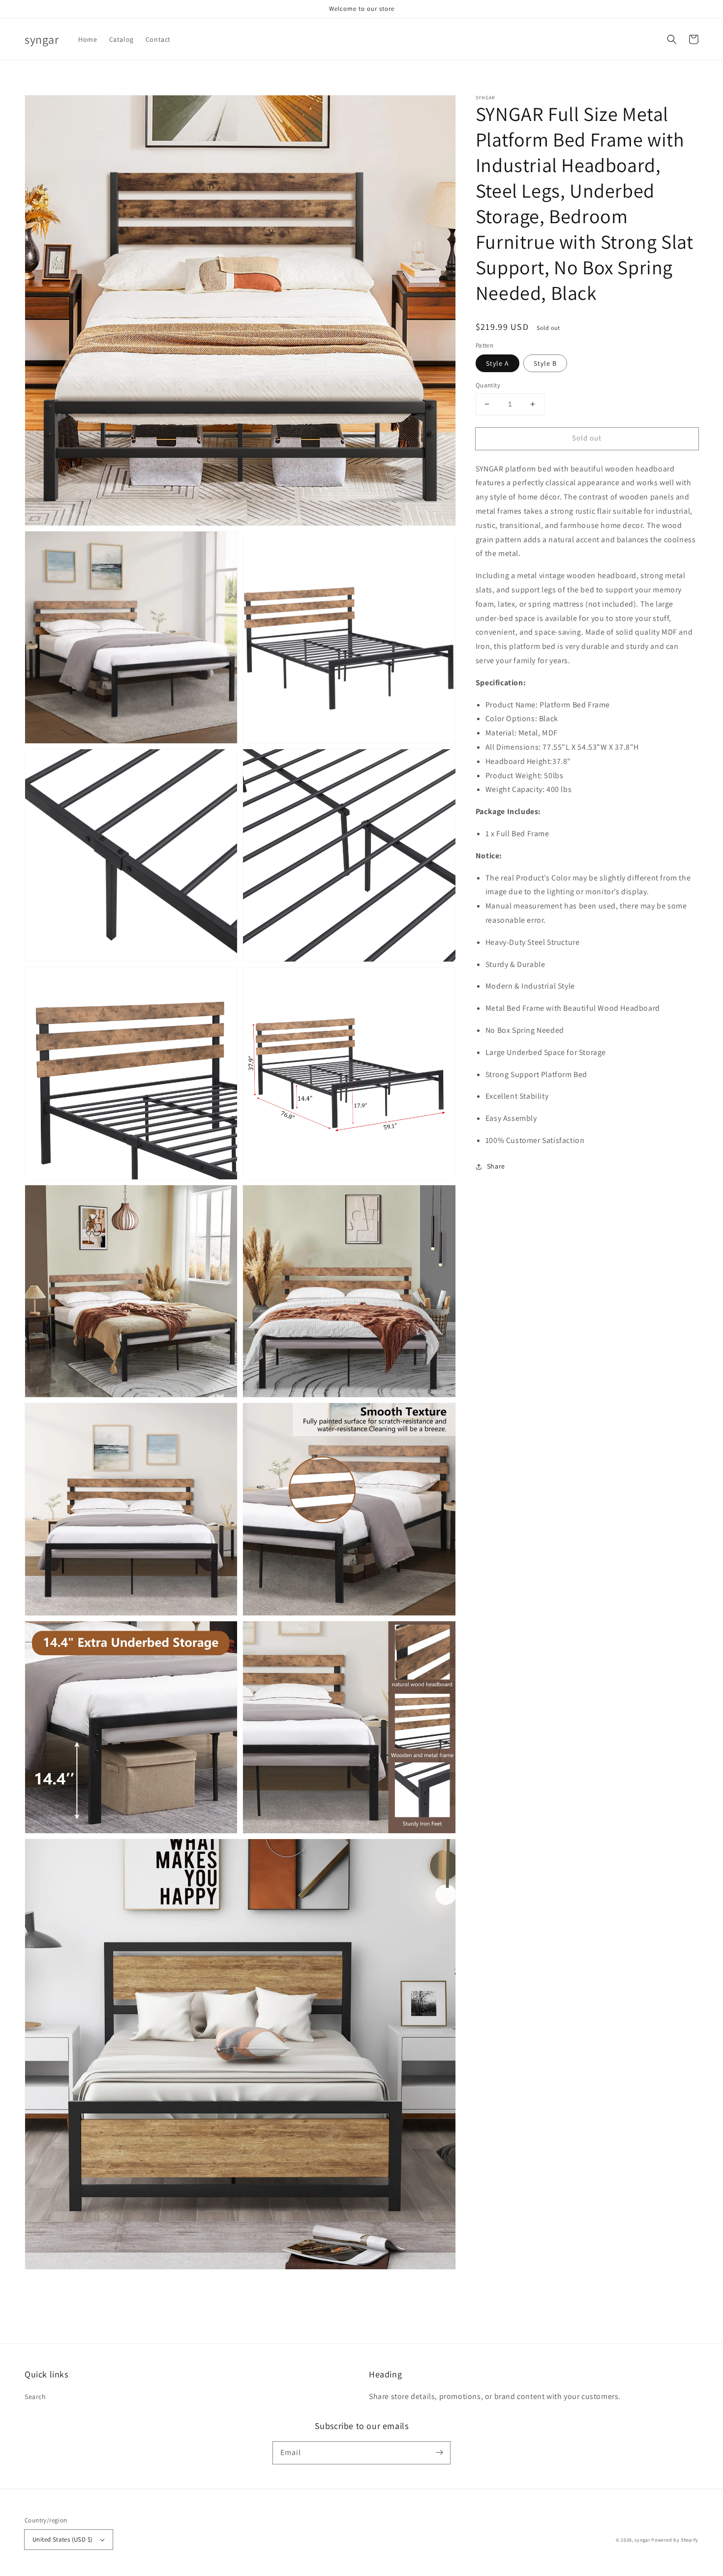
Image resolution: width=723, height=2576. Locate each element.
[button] (672, 39)
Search (35, 2397)
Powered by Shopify (675, 2540)
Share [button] (496, 1166)
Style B (545, 363)
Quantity (488, 385)
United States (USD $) (62, 2539)
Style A (497, 363)
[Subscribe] (439, 2453)
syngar (642, 2540)
